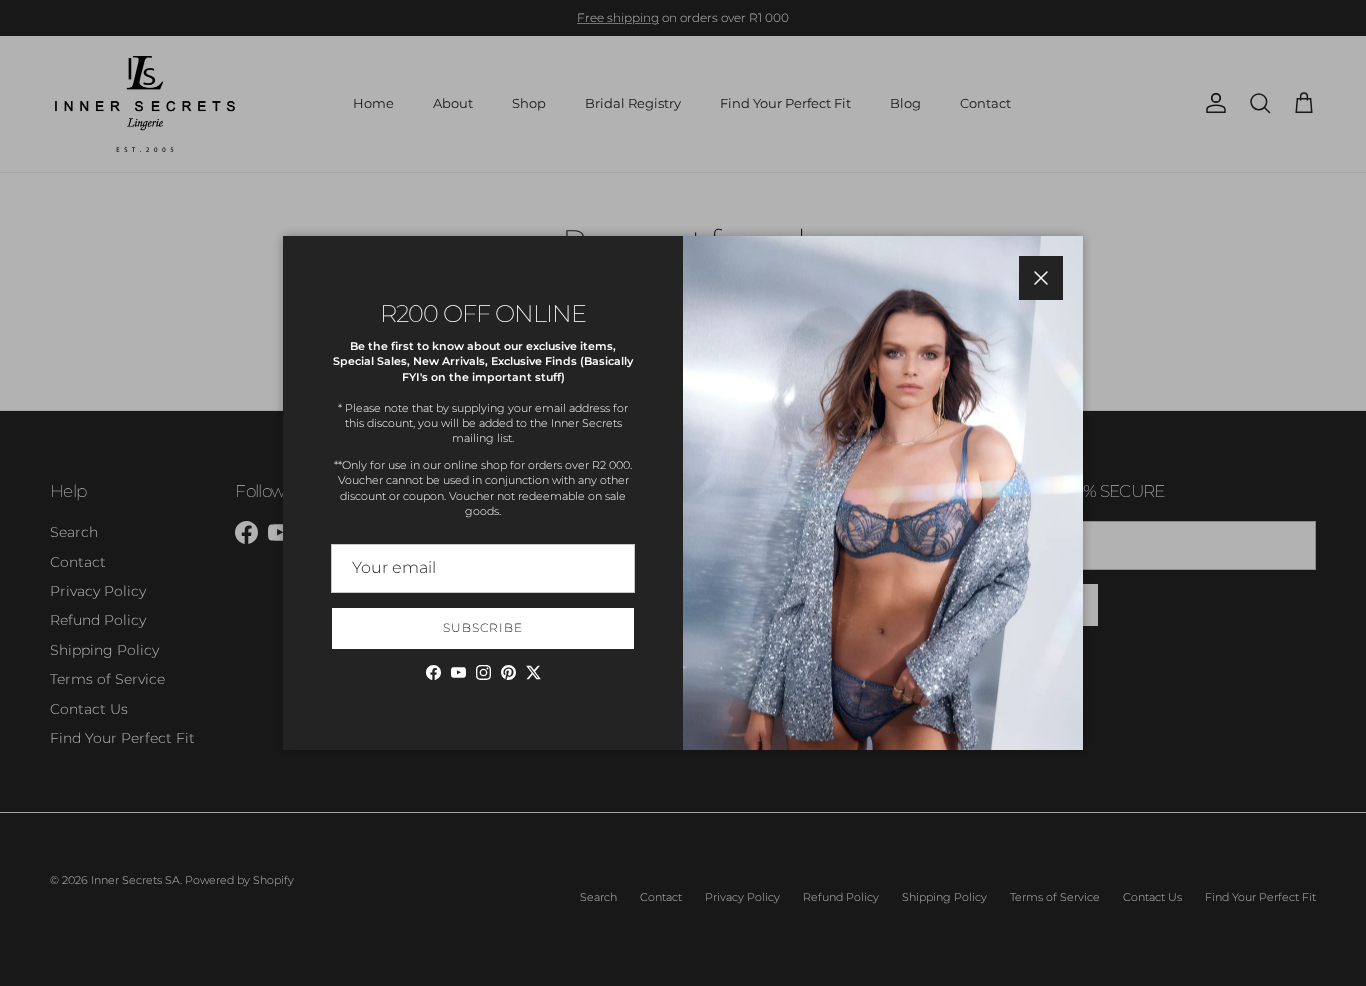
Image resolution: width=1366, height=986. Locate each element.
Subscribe (483, 627)
